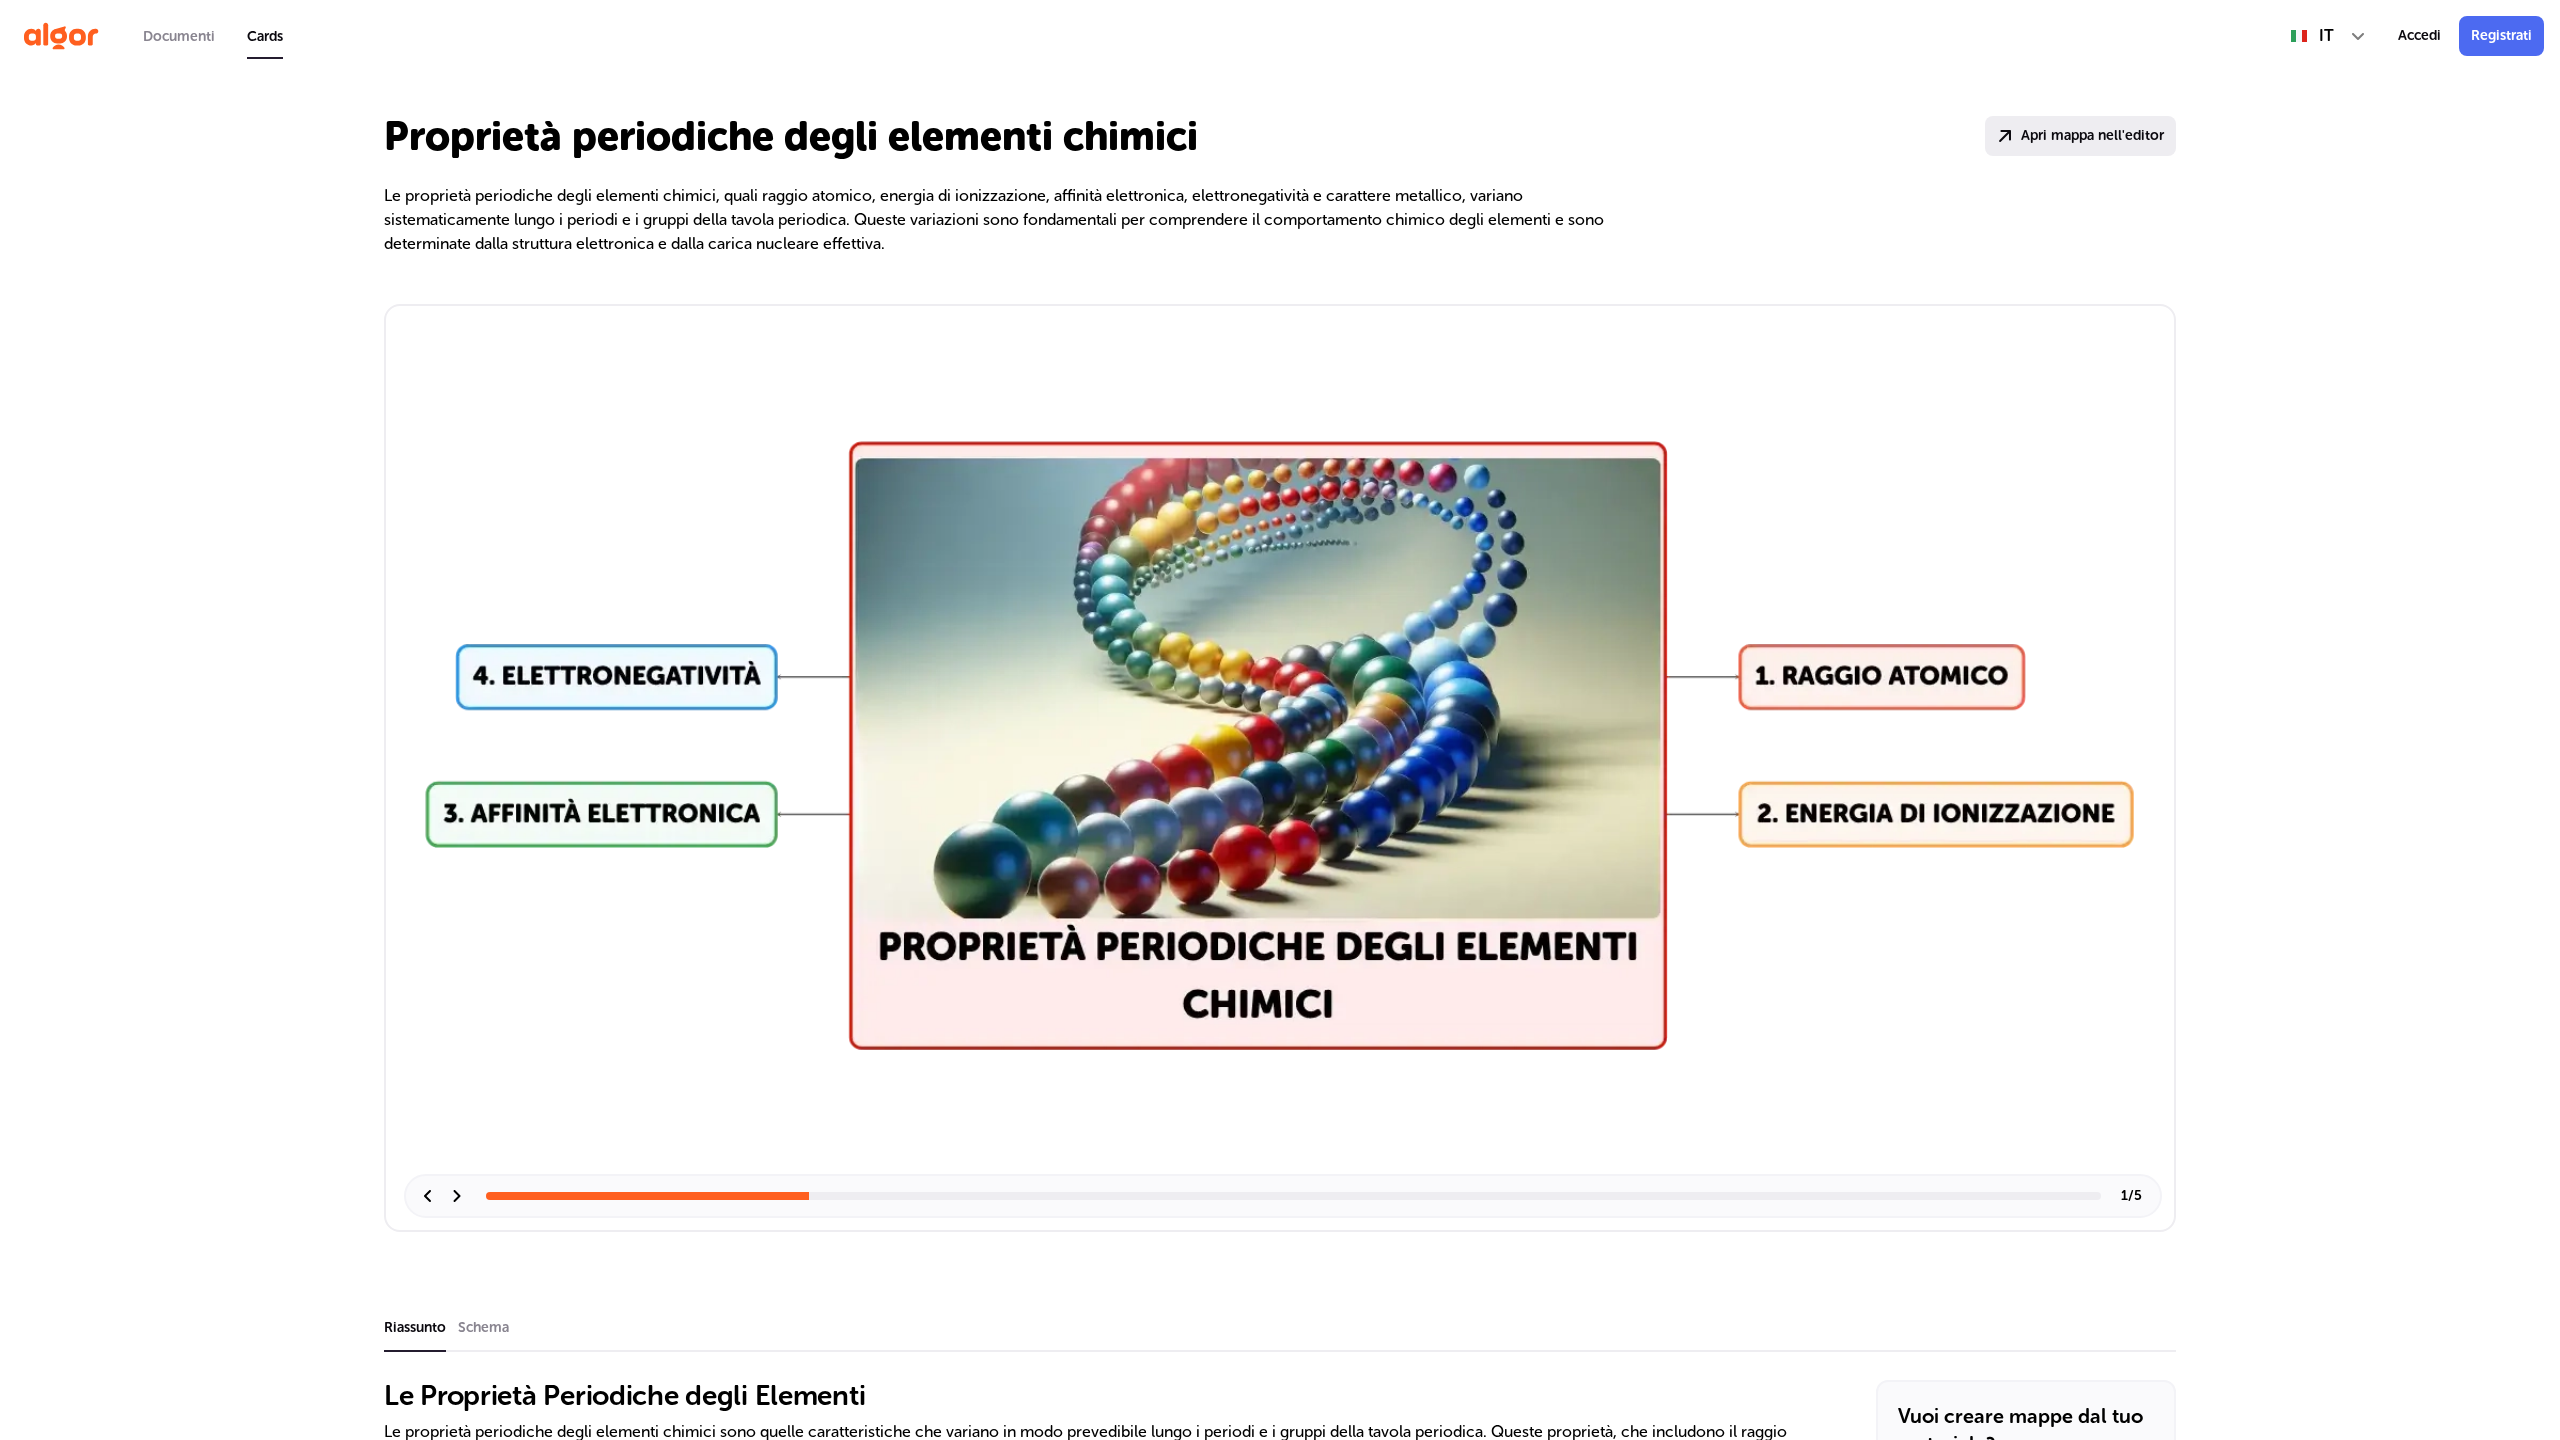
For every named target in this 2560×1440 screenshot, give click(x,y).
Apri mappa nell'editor (2092, 135)
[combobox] (2328, 36)
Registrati (2501, 35)
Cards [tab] (265, 36)
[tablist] (213, 36)
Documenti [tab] (179, 36)
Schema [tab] (483, 1327)
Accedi (2419, 35)
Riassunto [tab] (415, 1327)
